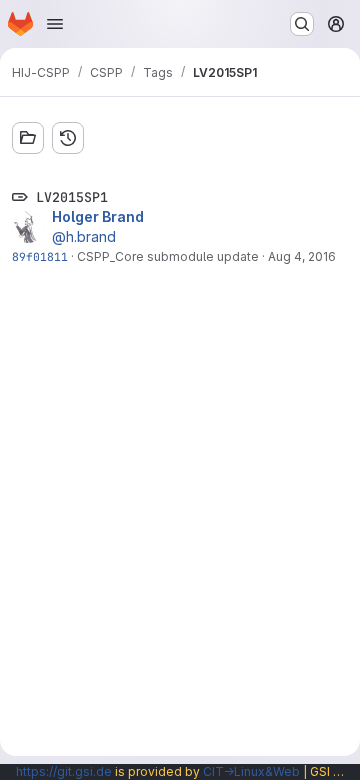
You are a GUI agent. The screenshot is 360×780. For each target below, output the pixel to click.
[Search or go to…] (302, 24)
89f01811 (40, 256)
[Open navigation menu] (55, 24)
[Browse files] (28, 138)
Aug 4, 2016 (302, 256)
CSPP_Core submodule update (168, 256)
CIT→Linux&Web (251, 771)
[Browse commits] (68, 138)
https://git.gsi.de (64, 771)
